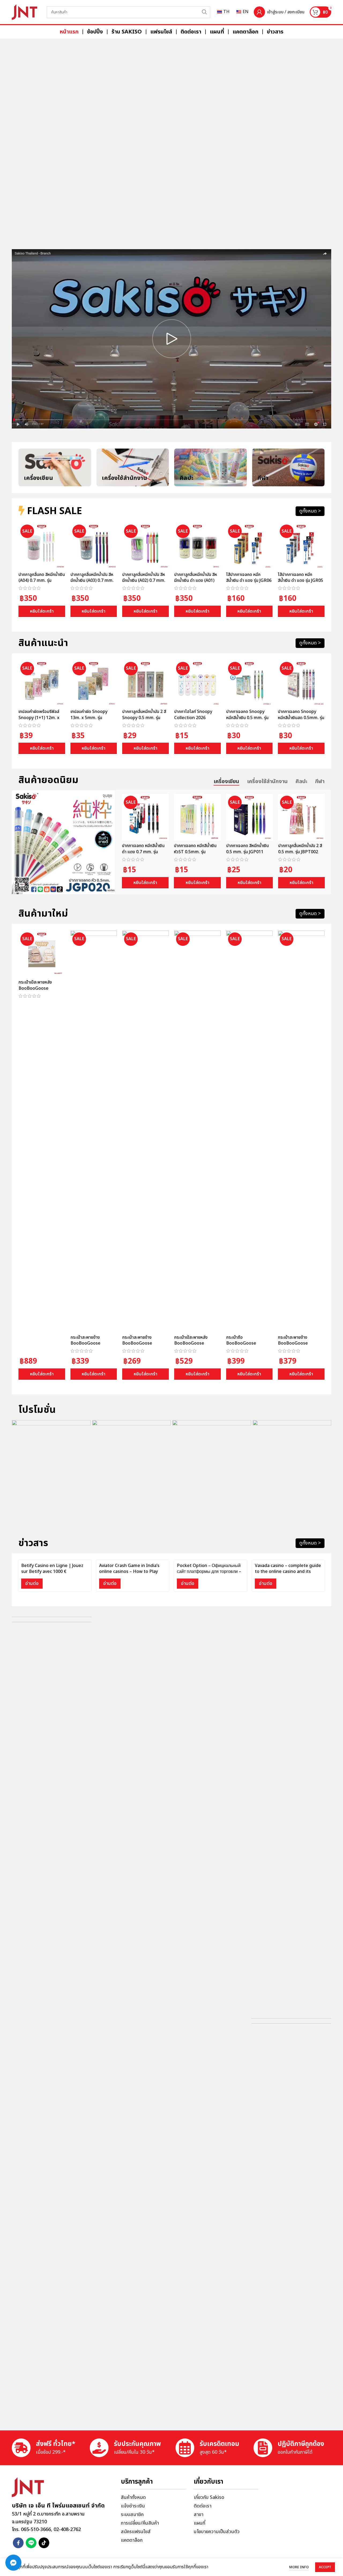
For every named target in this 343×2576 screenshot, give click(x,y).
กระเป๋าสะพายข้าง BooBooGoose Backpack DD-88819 (91, 1343)
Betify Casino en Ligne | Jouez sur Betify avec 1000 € (52, 1569)
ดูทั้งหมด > (310, 511)
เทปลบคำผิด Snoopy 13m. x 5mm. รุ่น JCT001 (89, 718)
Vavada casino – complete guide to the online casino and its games (288, 1572)
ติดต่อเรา (203, 2506)
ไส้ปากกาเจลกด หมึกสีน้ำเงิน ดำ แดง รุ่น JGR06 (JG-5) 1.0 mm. (249, 581)
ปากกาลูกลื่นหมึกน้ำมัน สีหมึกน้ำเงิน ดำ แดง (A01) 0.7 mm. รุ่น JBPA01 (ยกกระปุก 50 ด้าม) (196, 584)
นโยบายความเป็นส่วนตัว (217, 2532)
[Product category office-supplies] (133, 467)
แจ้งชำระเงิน (133, 2506)
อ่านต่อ (32, 1583)
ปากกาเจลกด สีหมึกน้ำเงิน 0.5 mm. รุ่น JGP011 (247, 849)
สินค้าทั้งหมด (133, 2497)
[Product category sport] (288, 467)
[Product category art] (210, 467)
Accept (325, 2567)
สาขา (199, 2515)
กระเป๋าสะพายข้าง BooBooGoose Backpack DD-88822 (143, 1343)
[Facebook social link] (18, 2543)
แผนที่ (200, 2523)
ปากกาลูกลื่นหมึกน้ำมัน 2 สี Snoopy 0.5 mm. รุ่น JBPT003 (144, 718)
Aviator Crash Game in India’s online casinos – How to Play (129, 1569)
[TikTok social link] (44, 2543)
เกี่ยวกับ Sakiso (209, 2497)
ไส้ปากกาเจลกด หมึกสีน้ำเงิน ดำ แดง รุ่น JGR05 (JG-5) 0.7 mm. (301, 581)
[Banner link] (171, 141)
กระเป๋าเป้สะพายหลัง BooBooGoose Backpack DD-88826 (195, 1343)
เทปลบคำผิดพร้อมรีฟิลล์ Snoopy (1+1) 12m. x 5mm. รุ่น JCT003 (39, 718)
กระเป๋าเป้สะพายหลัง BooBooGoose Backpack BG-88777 (39, 988)
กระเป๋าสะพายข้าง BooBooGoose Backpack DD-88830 (298, 1343)
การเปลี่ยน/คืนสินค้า (140, 2523)
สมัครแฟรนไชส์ (136, 2532)
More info (299, 2567)
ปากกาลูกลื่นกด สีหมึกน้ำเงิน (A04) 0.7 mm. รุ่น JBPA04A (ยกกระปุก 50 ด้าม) (42, 584)
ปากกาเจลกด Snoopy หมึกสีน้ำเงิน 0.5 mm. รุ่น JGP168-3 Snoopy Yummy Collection (247, 721)
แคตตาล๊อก (132, 2540)
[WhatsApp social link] (31, 2543)
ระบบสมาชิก (132, 2515)
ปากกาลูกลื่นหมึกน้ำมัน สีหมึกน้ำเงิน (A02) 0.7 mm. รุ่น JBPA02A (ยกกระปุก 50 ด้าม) (144, 584)
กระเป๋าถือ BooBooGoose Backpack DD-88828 (247, 1343)
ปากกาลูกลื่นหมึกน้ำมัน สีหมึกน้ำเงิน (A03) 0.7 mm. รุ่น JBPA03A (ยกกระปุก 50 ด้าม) (92, 584)
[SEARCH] (204, 12)
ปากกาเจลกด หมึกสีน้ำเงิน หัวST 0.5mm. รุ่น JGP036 (195, 852)
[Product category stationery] (55, 467)
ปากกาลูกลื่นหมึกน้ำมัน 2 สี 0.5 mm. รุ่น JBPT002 (300, 849)
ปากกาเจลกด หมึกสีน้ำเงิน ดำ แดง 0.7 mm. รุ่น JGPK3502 (143, 852)
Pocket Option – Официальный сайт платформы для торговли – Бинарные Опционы (209, 1572)
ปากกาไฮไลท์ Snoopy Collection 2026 (193, 715)
